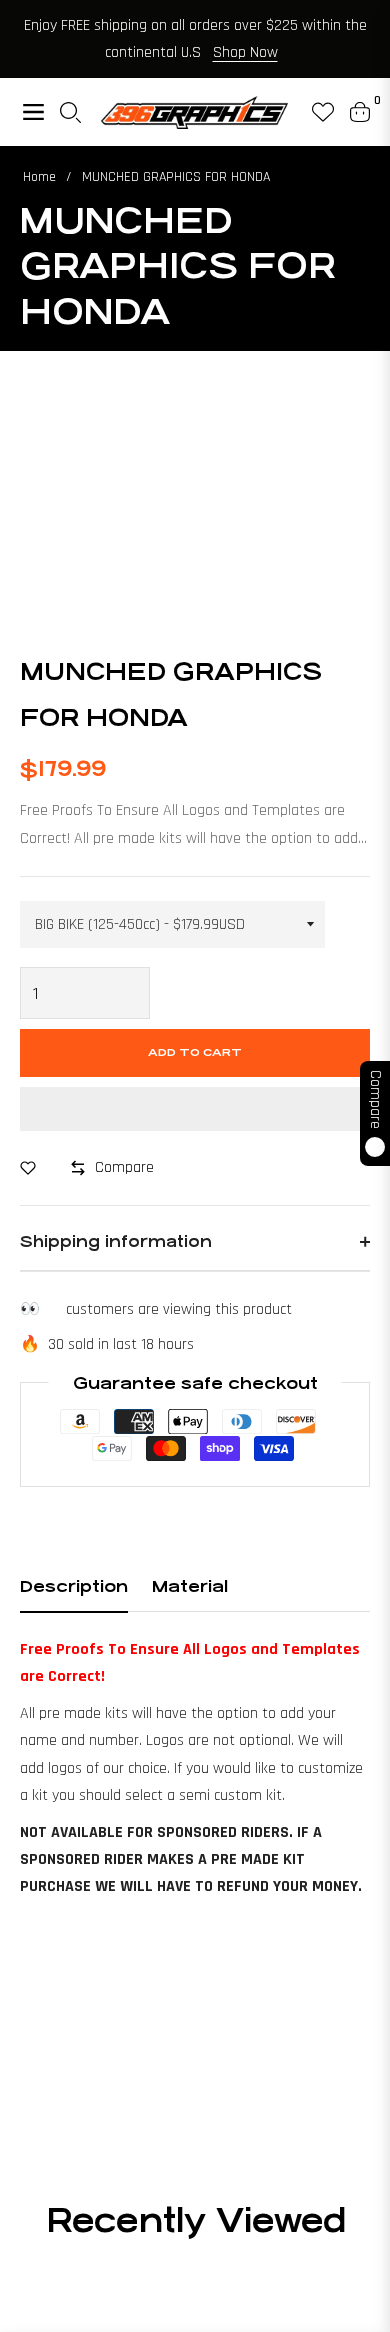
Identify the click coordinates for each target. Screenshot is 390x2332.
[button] (195, 1109)
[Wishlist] (315, 112)
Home (39, 177)
